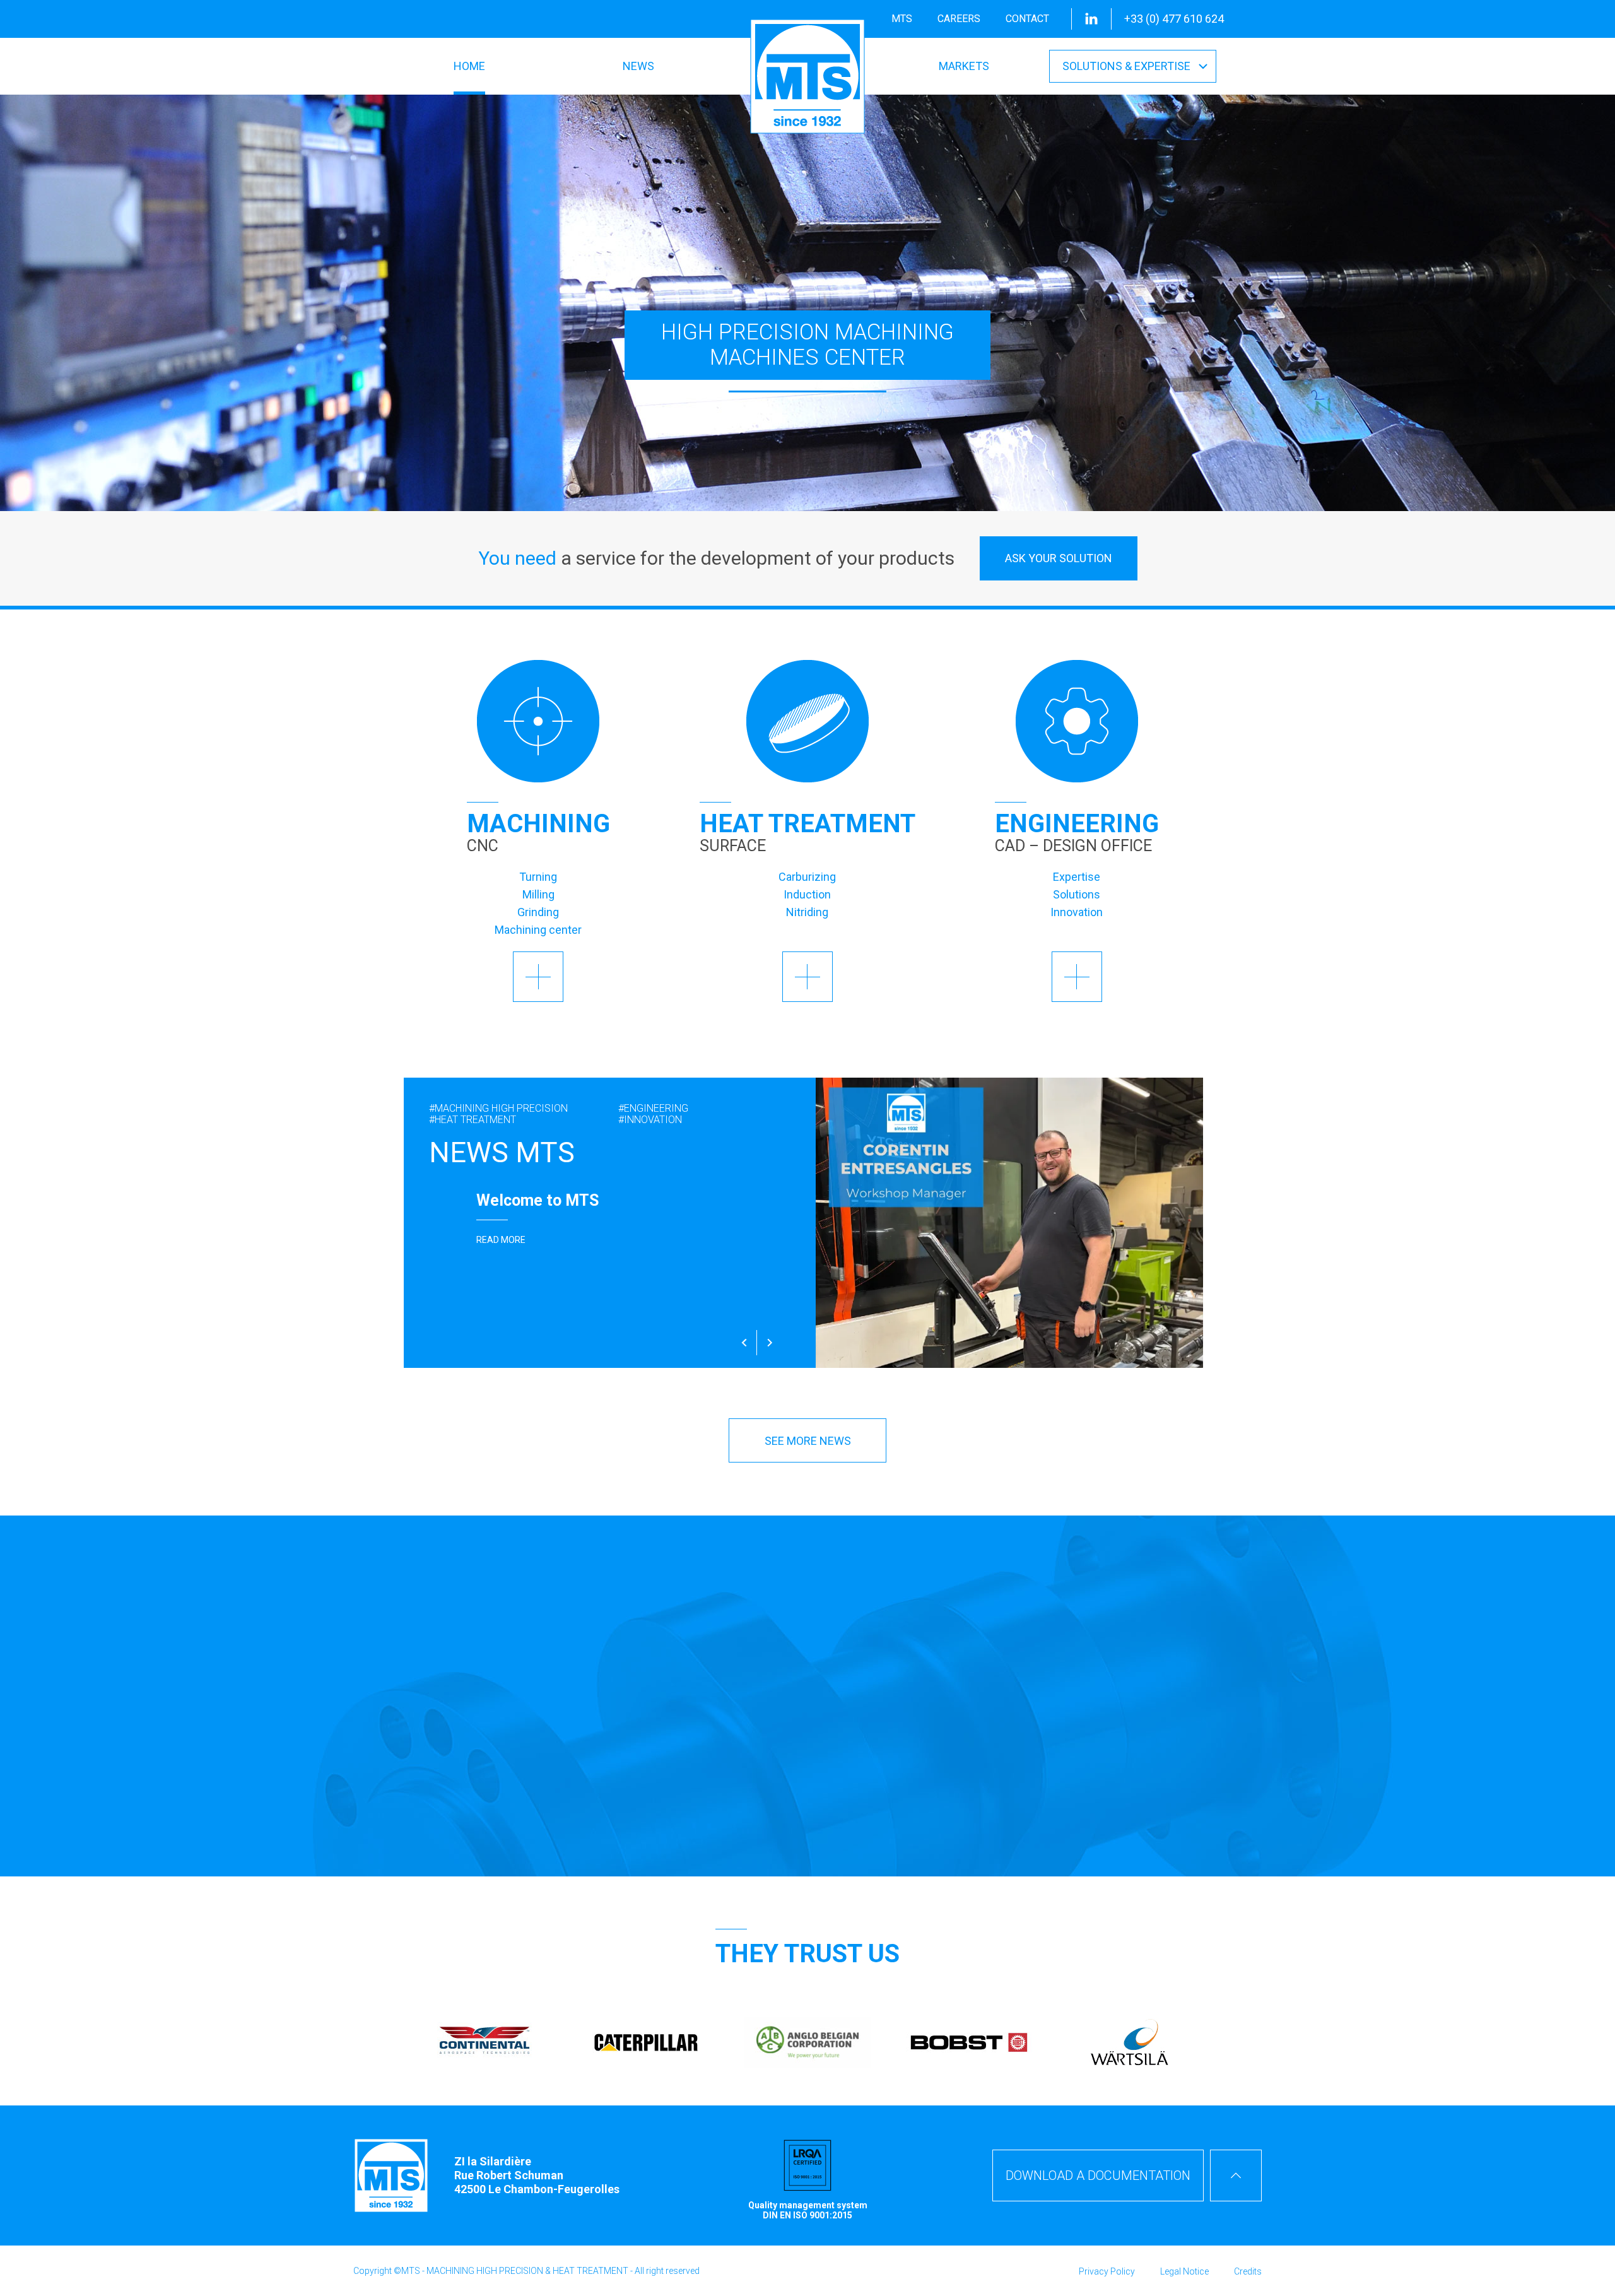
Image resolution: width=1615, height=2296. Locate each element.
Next (770, 1343)
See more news (808, 1441)
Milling (538, 894)
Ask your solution (1059, 558)
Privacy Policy (1107, 2271)
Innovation (1077, 912)
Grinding (538, 912)
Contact (1027, 19)
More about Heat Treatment (807, 977)
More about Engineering (1077, 977)
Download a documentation (1098, 2175)
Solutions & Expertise (1126, 66)
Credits (1248, 2271)
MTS (902, 19)
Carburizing (807, 877)
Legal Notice (1184, 2271)
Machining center (538, 930)
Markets (964, 66)
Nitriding (807, 912)
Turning (538, 877)
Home (469, 66)
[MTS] (807, 76)
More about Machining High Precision (538, 977)
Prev (744, 1343)
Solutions (1077, 894)
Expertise (1077, 877)
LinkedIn (1091, 19)
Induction (807, 894)
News (638, 66)
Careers (959, 19)
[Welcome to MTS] (606, 1223)
